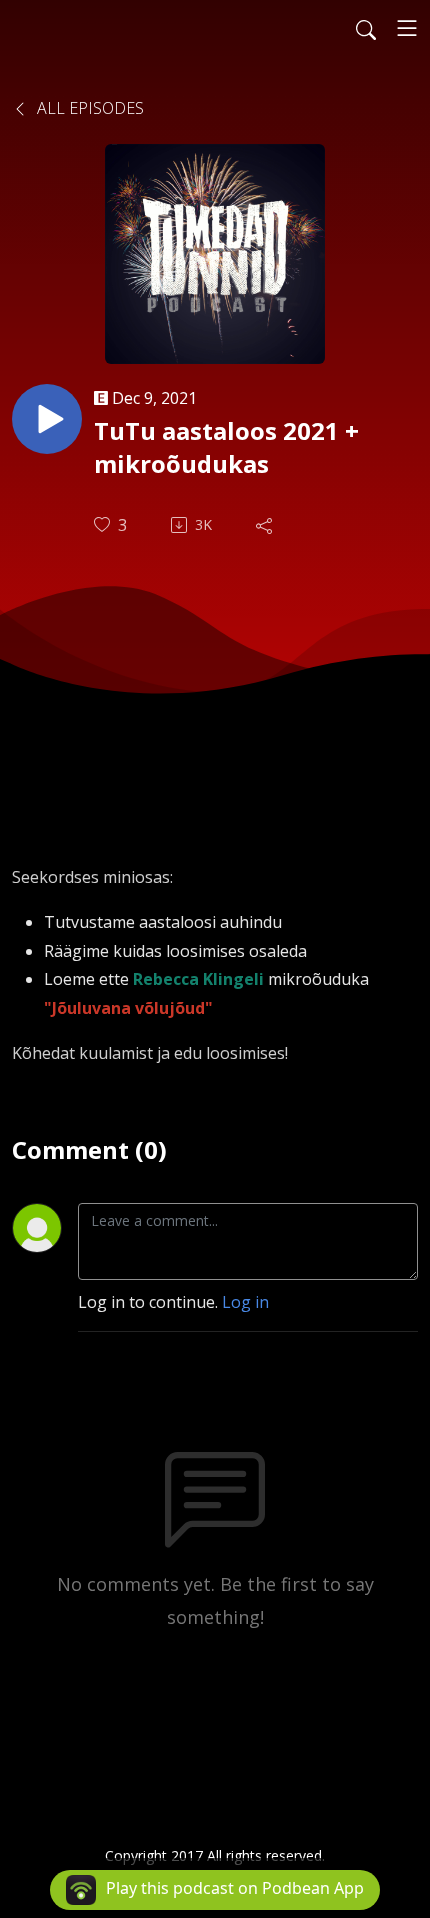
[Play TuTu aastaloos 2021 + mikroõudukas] (47, 419)
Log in (245, 1302)
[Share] (266, 525)
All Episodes (88, 108)
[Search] (366, 28)
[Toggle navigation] (407, 28)
